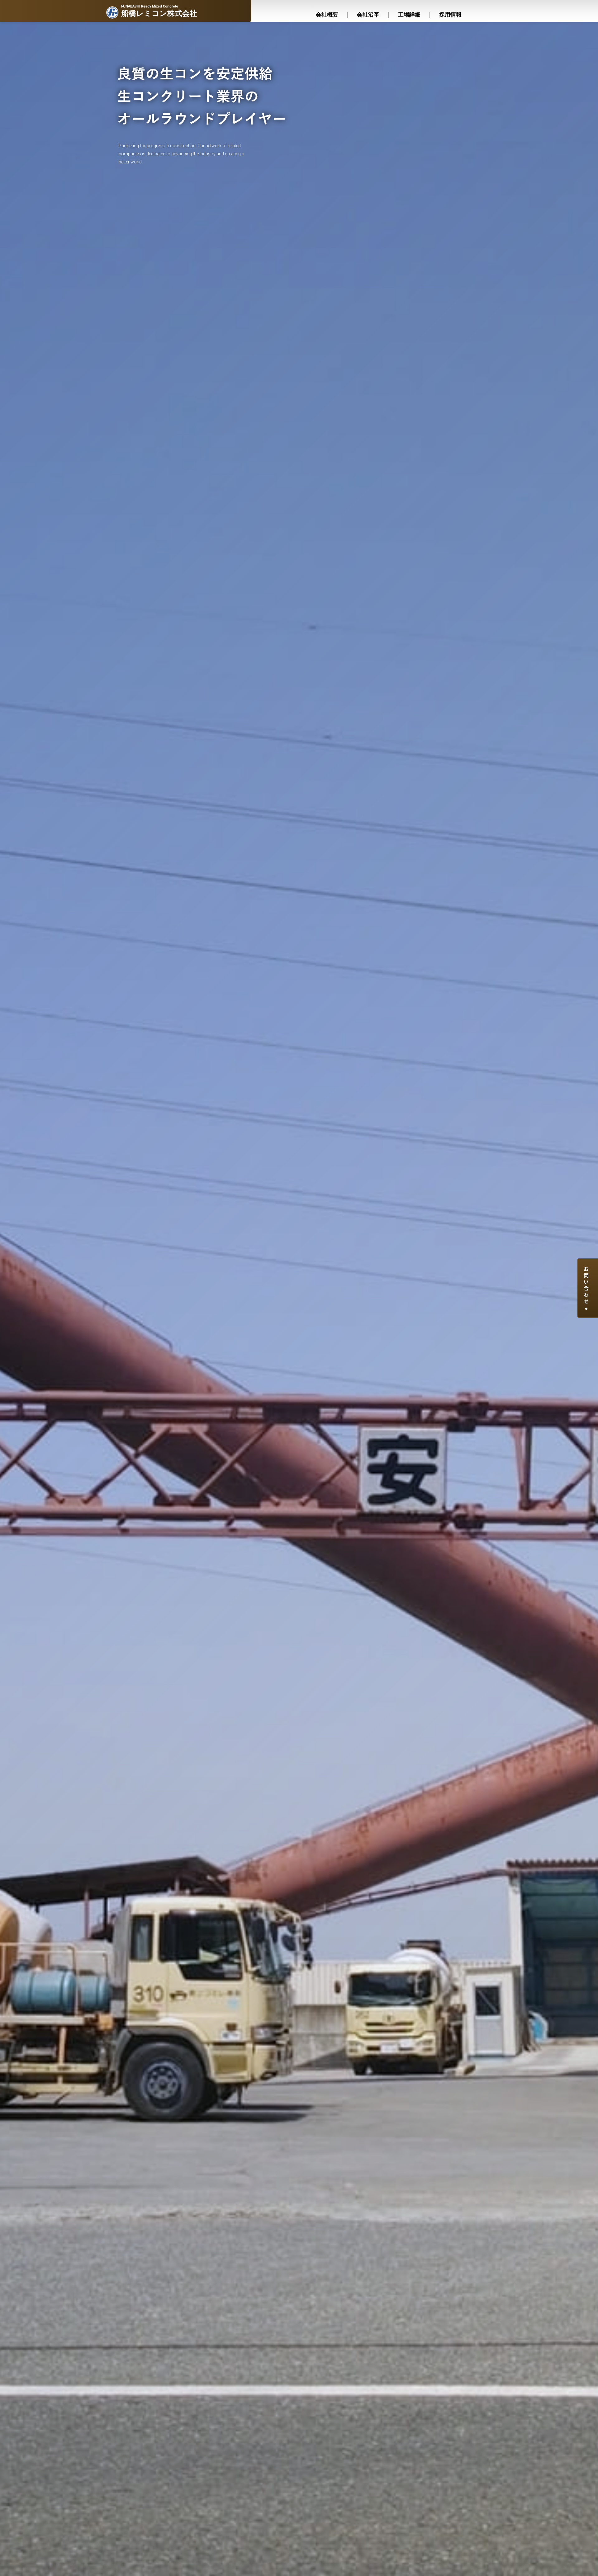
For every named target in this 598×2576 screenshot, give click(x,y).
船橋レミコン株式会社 (159, 11)
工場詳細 (409, 15)
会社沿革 (368, 15)
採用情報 (450, 15)
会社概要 (327, 15)
